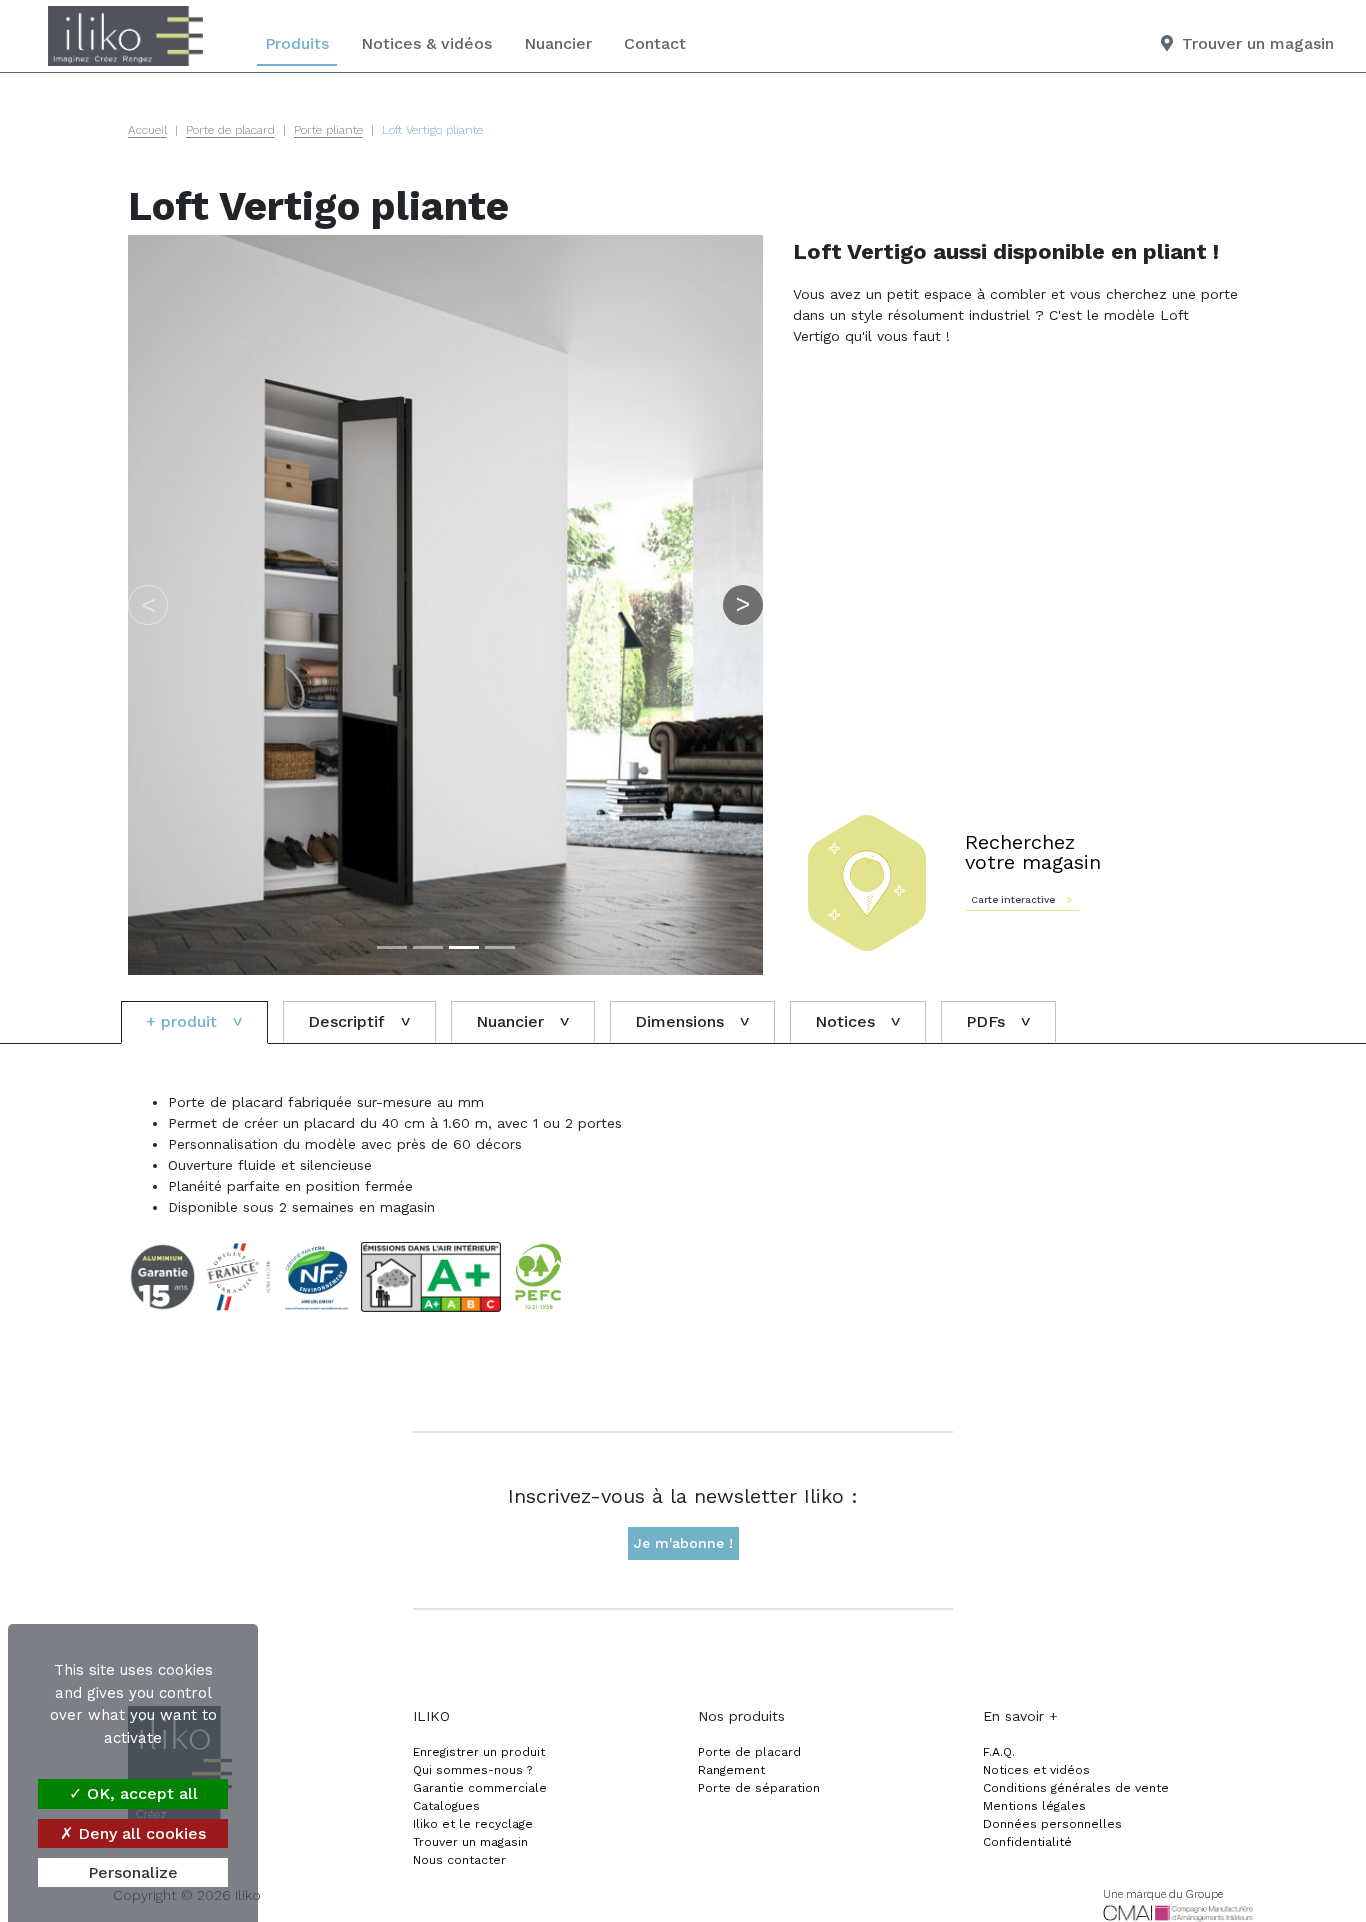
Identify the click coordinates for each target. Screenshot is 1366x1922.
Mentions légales (1034, 1806)
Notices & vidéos (426, 43)
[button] (148, 605)
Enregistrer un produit (479, 1752)
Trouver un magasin (470, 1842)
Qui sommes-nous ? (472, 1770)
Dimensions (679, 1021)
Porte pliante (328, 130)
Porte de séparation (759, 1788)
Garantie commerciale (480, 1788)
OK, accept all (140, 1793)
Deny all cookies (139, 1833)
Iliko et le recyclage (473, 1824)
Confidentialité (1027, 1842)
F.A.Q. (999, 1752)
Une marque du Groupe (1163, 1894)
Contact (655, 43)
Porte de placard (230, 130)
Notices (845, 1021)
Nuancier (558, 43)
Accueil (147, 130)
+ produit (181, 1021)
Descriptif (346, 1021)
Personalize (133, 1872)
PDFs (985, 1021)
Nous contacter (459, 1860)
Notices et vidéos (1036, 1770)
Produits (297, 43)
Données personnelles (1052, 1824)
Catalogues (446, 1806)
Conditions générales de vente (1076, 1788)
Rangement (731, 1770)
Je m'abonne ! (683, 1543)
